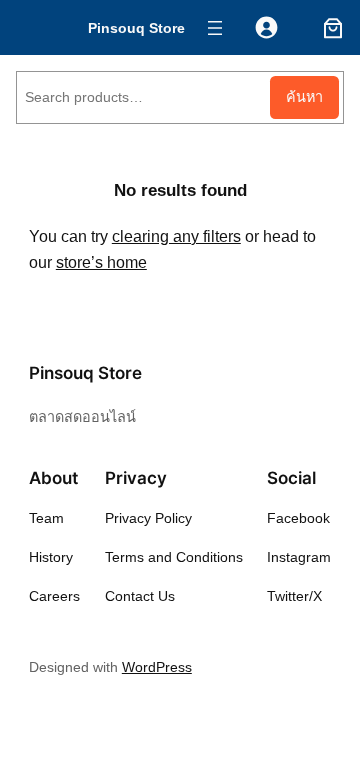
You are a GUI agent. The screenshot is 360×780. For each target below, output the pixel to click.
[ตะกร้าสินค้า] (329, 28)
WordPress (157, 667)
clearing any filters (176, 236)
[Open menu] (215, 28)
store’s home (101, 262)
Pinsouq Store (136, 28)
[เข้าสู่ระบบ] (266, 27)
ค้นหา (304, 97)
